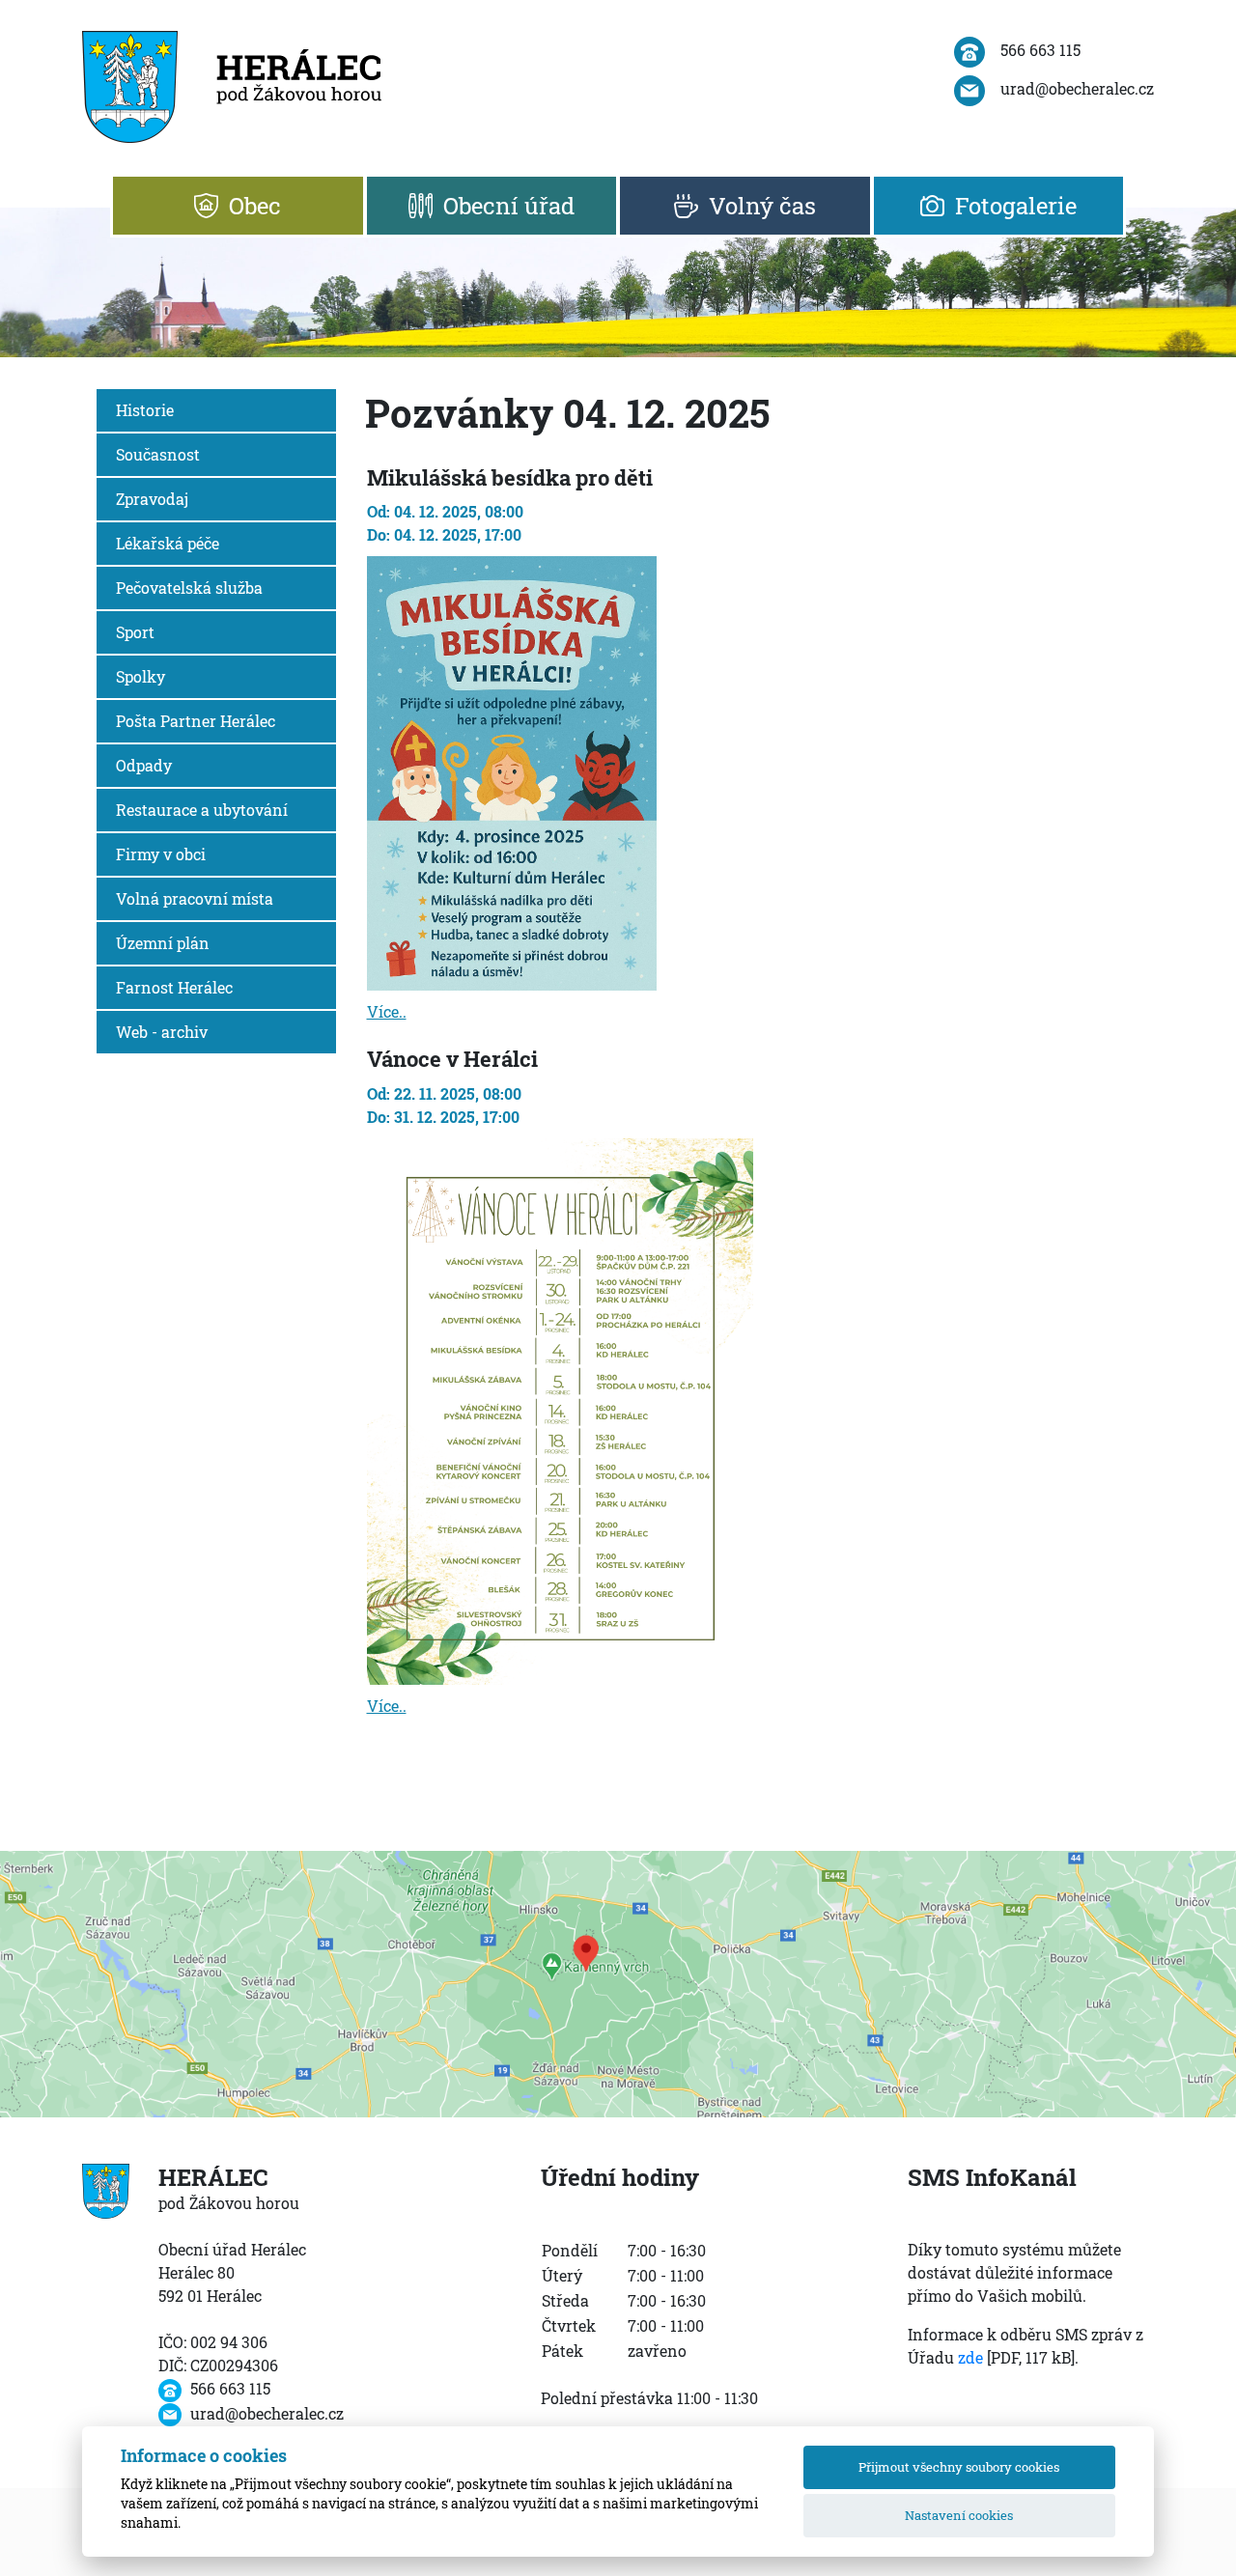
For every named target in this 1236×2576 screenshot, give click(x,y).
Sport (135, 632)
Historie (145, 410)
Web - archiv (162, 1032)
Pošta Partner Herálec (196, 721)
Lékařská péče (168, 543)
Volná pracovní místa (195, 898)
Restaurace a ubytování (202, 810)
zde (970, 2357)
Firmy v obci (161, 854)
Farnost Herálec (174, 987)
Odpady (144, 765)
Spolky (140, 676)
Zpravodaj (152, 499)
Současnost (158, 454)
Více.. (387, 1011)
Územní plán (163, 943)
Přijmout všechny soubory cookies (959, 2467)
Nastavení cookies (959, 2515)
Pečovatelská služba (189, 588)
